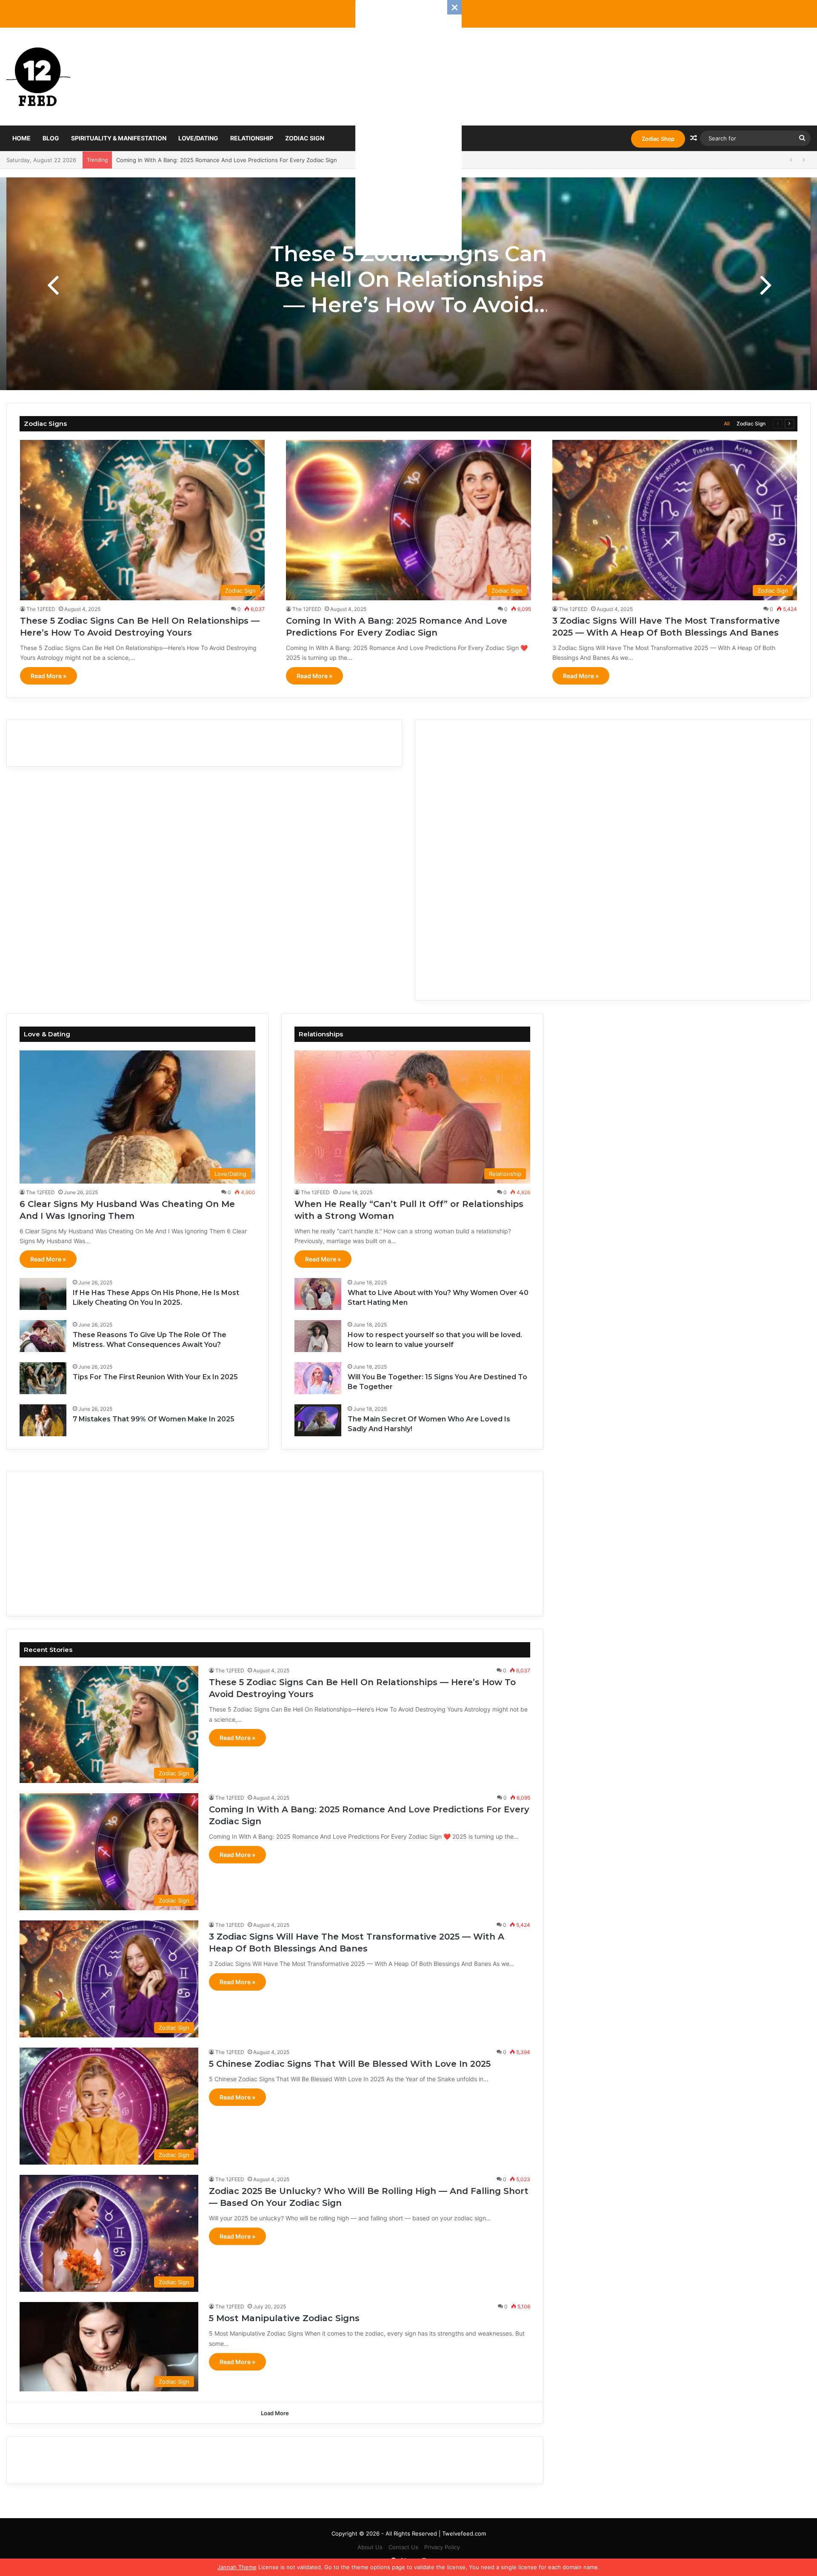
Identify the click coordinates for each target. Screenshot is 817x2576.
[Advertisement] (408, 128)
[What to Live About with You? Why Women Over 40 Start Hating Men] (318, 1294)
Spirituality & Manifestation (119, 138)
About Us (370, 2547)
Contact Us (403, 2547)
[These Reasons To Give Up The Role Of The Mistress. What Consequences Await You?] (43, 1336)
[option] (408, 284)
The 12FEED (41, 609)
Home (21, 138)
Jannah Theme (237, 2567)
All (727, 424)
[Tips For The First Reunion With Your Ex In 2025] (43, 1378)
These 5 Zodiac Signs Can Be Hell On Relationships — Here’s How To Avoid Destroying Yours (408, 292)
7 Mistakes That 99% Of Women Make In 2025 (154, 1419)
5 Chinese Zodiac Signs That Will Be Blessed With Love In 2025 (350, 2064)
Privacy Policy (442, 2547)
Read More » (49, 676)
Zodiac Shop (658, 139)
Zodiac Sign (305, 138)
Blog (51, 138)
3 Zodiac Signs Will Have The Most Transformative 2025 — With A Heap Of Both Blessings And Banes (251, 160)
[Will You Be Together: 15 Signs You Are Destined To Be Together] (318, 1378)
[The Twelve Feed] (38, 77)
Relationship (252, 138)
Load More (275, 2413)
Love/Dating (198, 138)
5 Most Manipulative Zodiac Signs (284, 2318)
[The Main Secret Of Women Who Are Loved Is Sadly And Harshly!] (318, 1420)
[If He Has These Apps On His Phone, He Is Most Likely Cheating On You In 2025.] (43, 1294)
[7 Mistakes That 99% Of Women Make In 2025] (43, 1420)
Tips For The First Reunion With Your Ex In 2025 (155, 1377)
